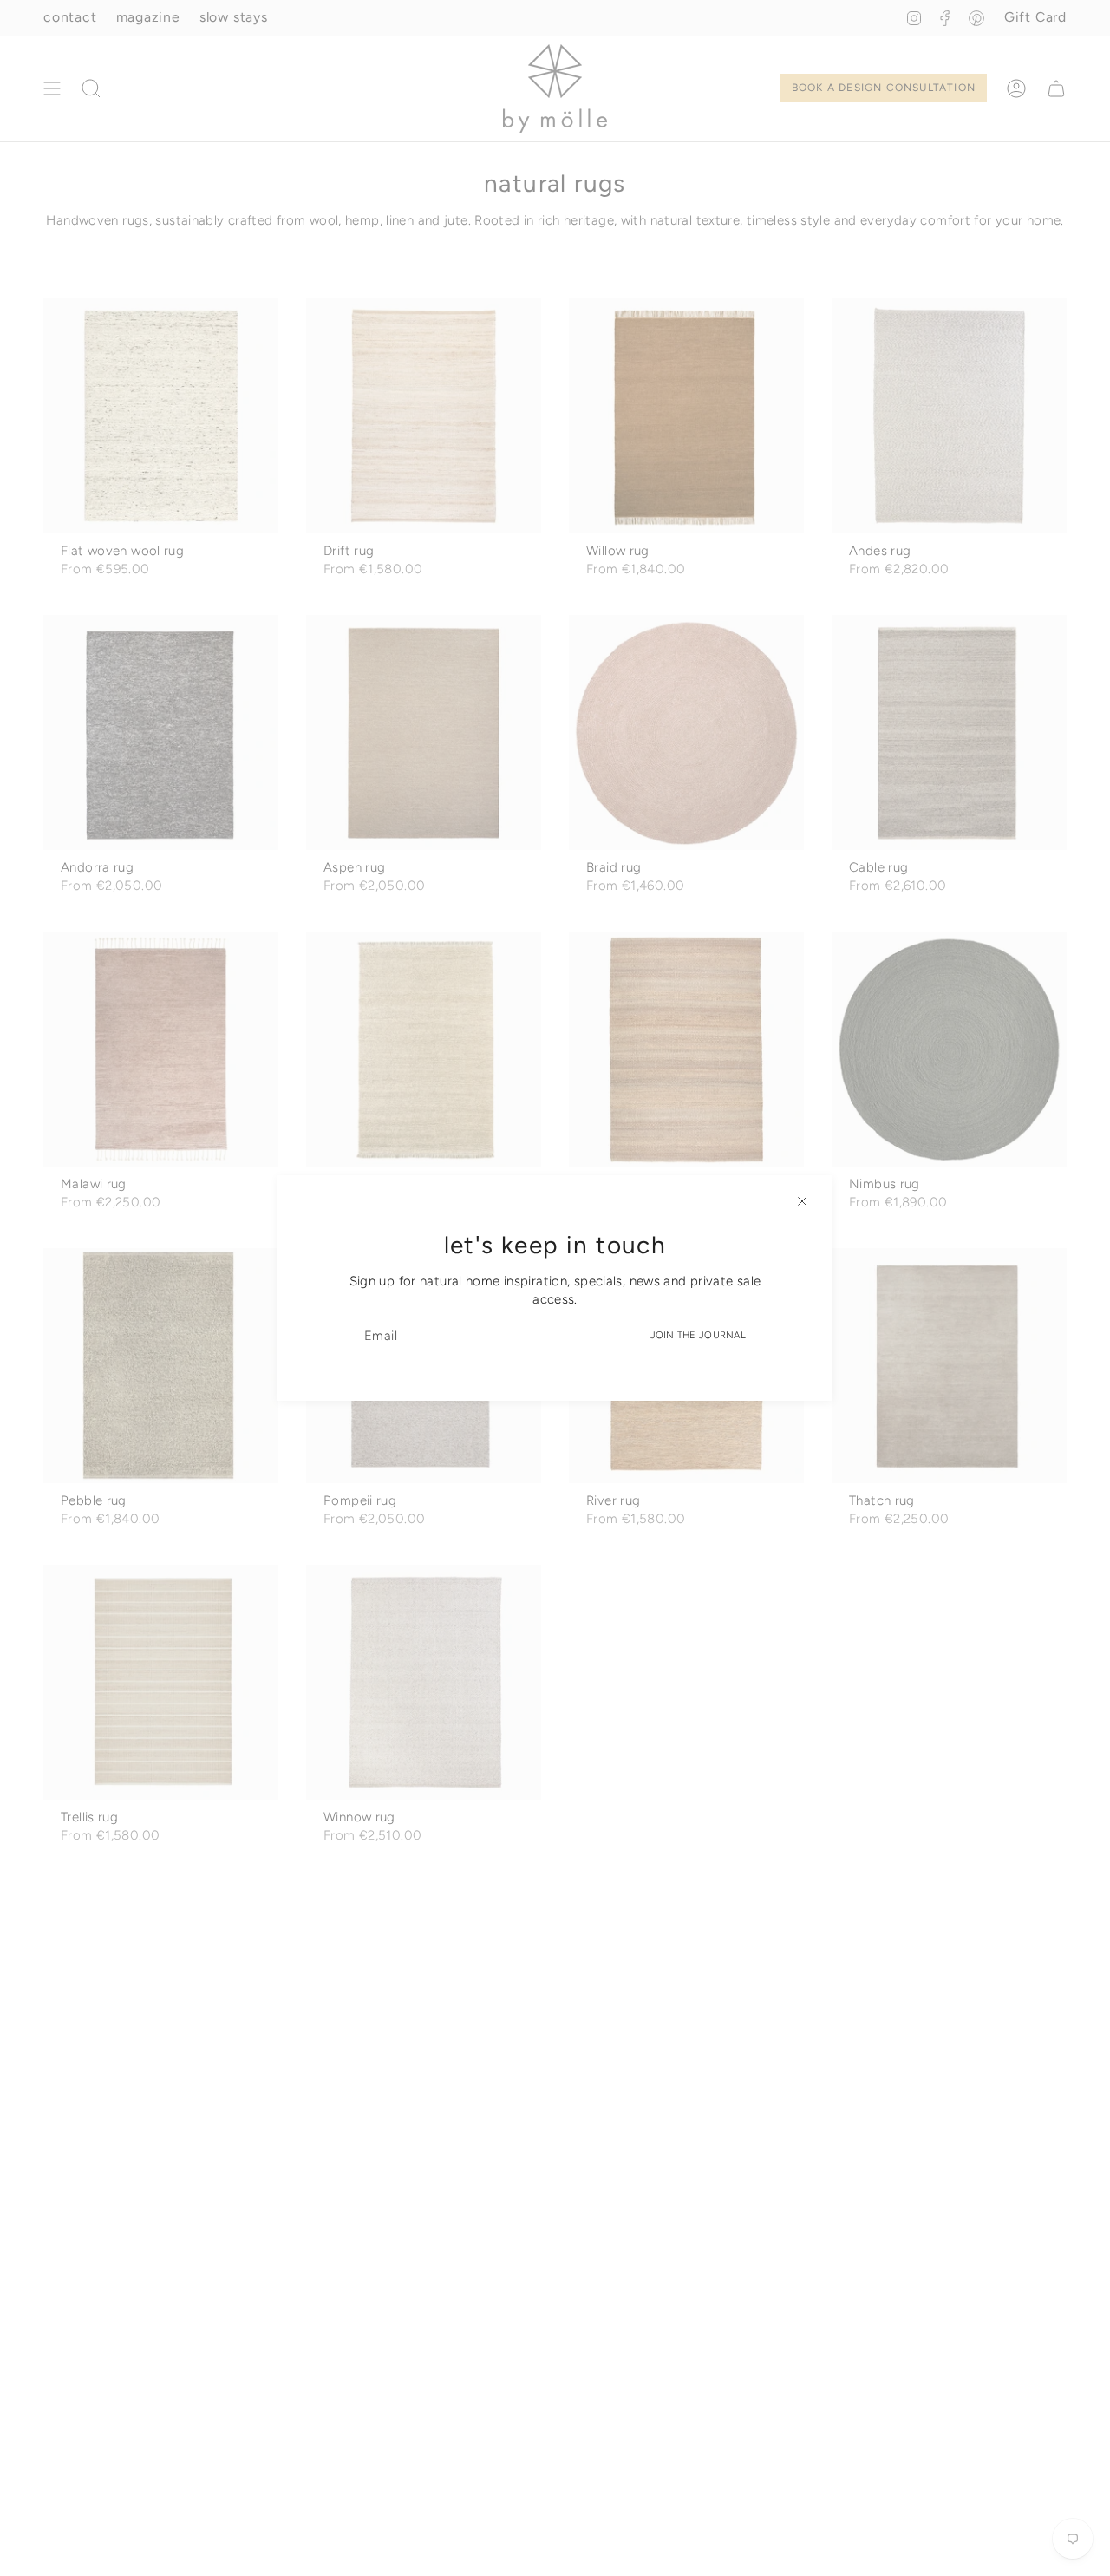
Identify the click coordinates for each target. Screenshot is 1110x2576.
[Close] (802, 1201)
